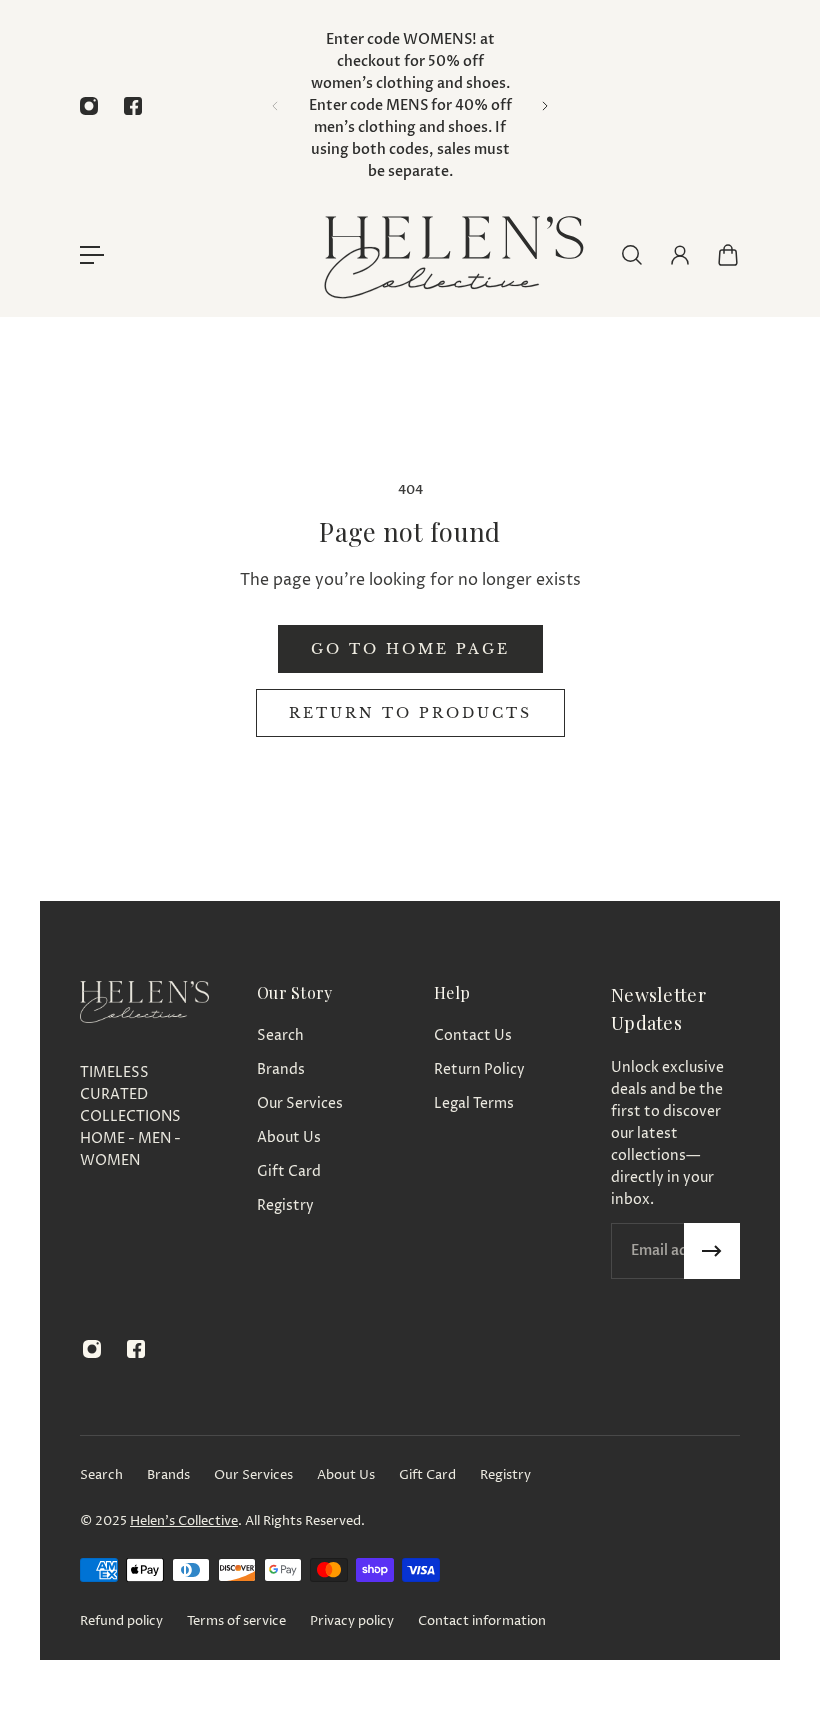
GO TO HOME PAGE (410, 649)
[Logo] (452, 254)
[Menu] (92, 255)
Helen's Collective (184, 1521)
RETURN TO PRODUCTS (410, 713)
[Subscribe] (712, 1251)
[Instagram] (89, 106)
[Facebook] (133, 106)
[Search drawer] (632, 255)
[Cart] (728, 255)
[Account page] (680, 255)
